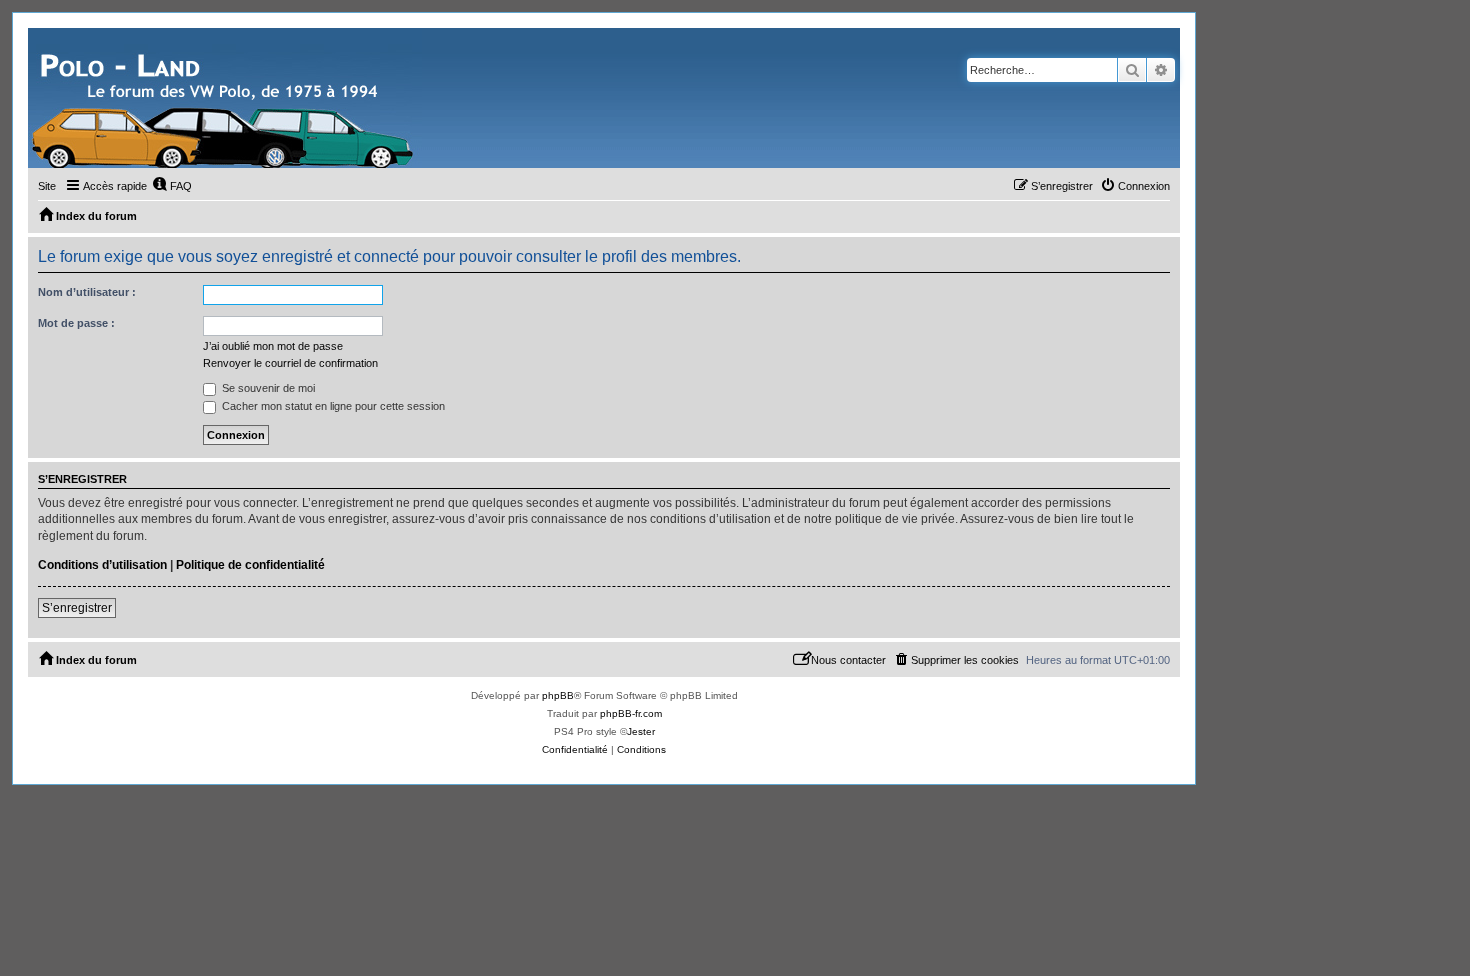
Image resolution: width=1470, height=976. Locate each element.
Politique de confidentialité (250, 565)
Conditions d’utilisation (102, 565)
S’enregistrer (77, 608)
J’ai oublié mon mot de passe (273, 346)
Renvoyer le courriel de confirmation (290, 363)
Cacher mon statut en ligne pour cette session (332, 406)
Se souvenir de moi (267, 388)
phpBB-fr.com (631, 713)
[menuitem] (172, 186)
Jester (641, 731)
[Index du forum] (225, 98)
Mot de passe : (76, 323)
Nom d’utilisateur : (87, 292)
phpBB (558, 695)
